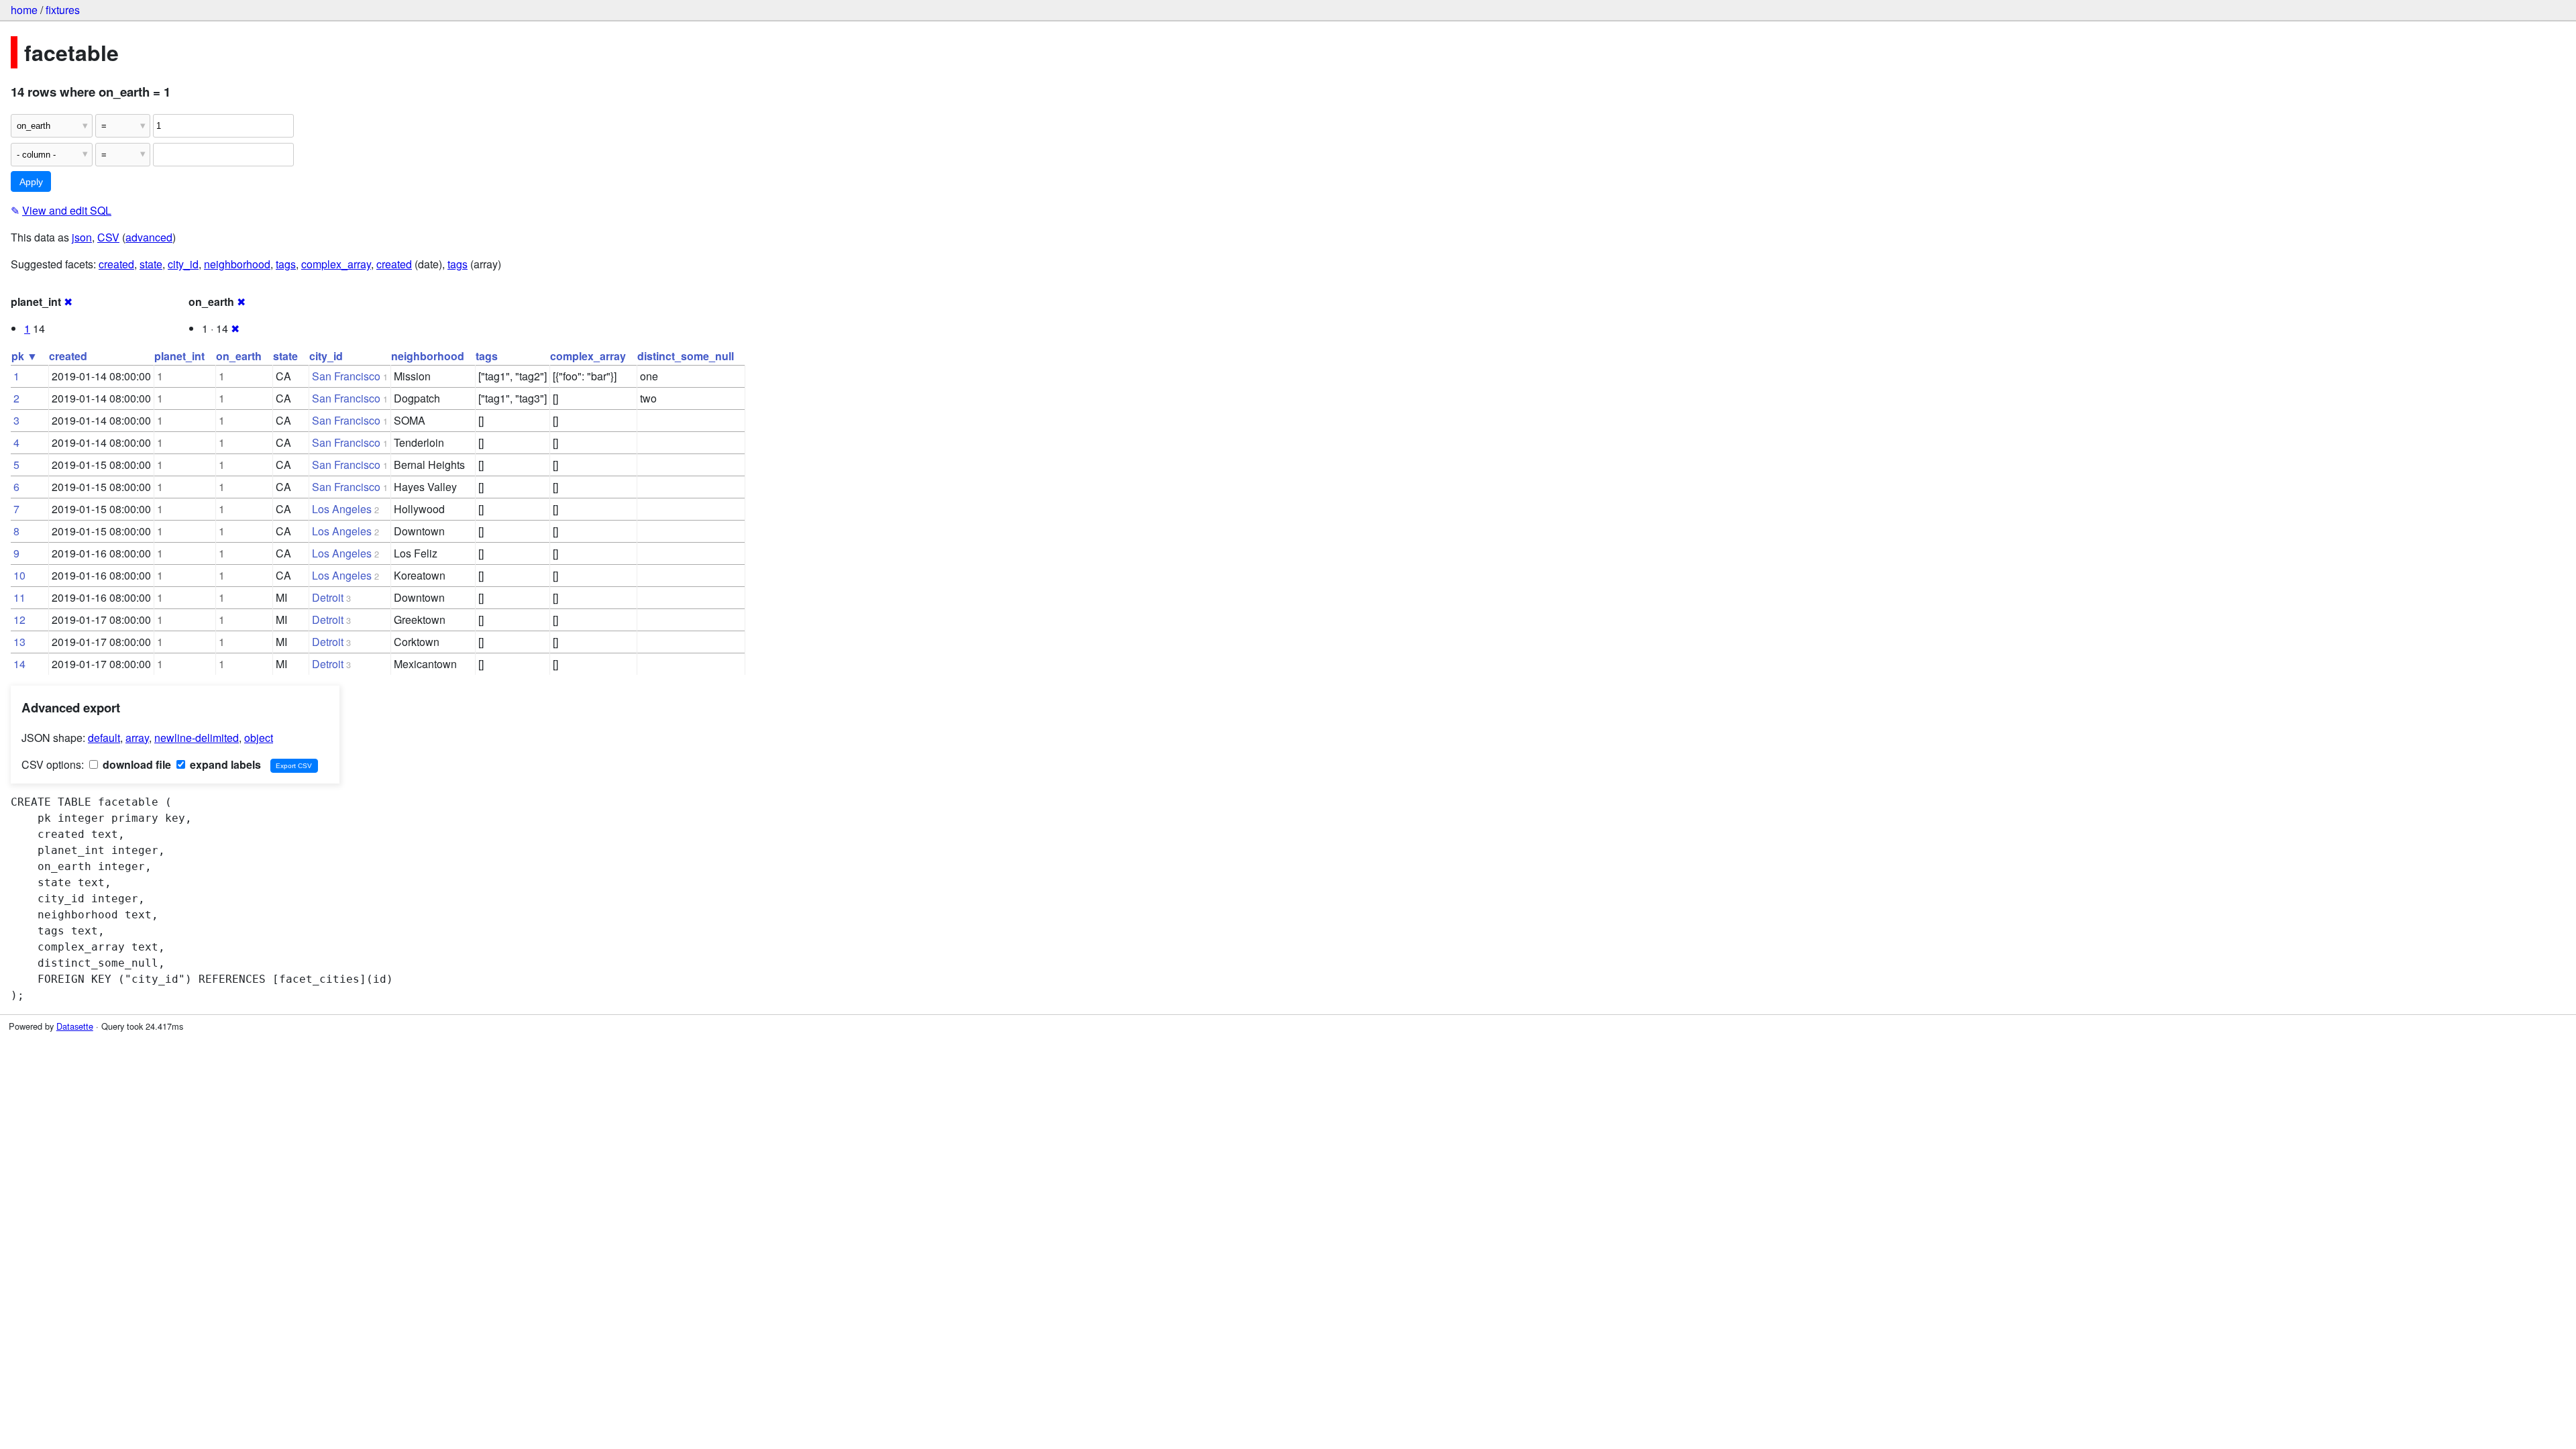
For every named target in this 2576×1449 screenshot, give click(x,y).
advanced (149, 237)
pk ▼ (24, 356)
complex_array (336, 264)
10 (19, 575)
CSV (108, 237)
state (151, 264)
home (24, 10)
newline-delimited (197, 738)
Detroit (328, 597)
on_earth (239, 356)
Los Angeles (342, 509)
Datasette (75, 1026)
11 (19, 597)
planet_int (179, 356)
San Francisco (346, 376)
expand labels (224, 764)
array (137, 738)
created (116, 264)
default (104, 738)
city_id (183, 264)
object (259, 738)
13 (19, 642)
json (82, 237)
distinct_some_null (686, 356)
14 (19, 664)
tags (286, 264)
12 (19, 620)
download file (136, 764)
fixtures (63, 10)
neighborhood (237, 264)
